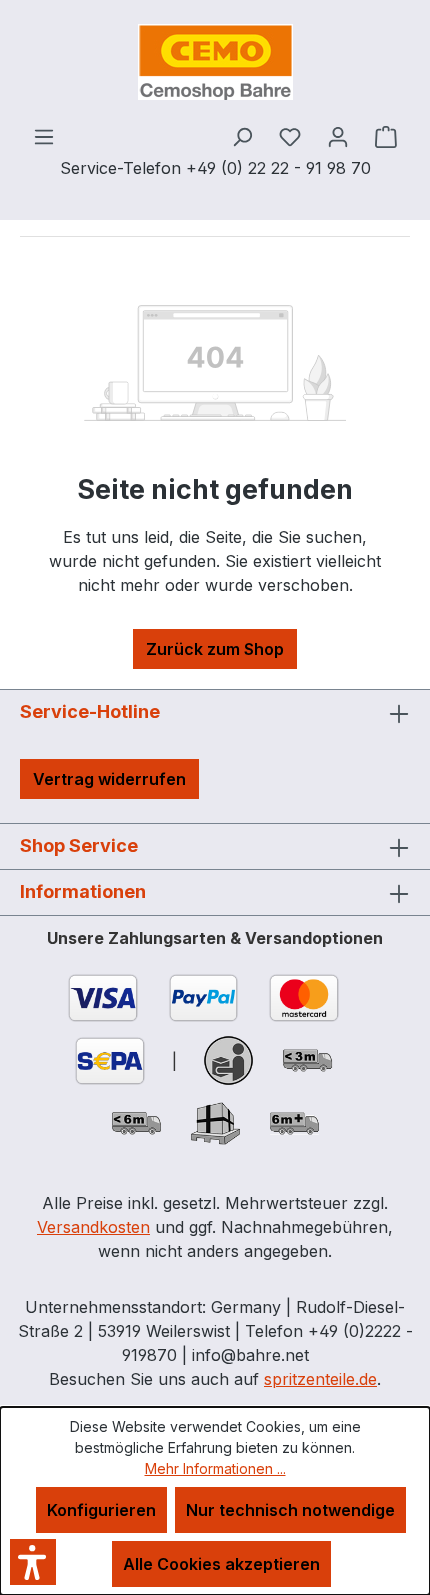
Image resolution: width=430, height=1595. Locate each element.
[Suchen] (242, 136)
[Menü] (44, 136)
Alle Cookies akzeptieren (221, 1564)
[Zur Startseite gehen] (215, 62)
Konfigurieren (101, 1510)
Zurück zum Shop (215, 649)
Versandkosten (93, 1227)
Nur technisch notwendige (290, 1510)
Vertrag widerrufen (109, 779)
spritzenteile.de (320, 1379)
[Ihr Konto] (338, 136)
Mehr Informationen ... (215, 1468)
